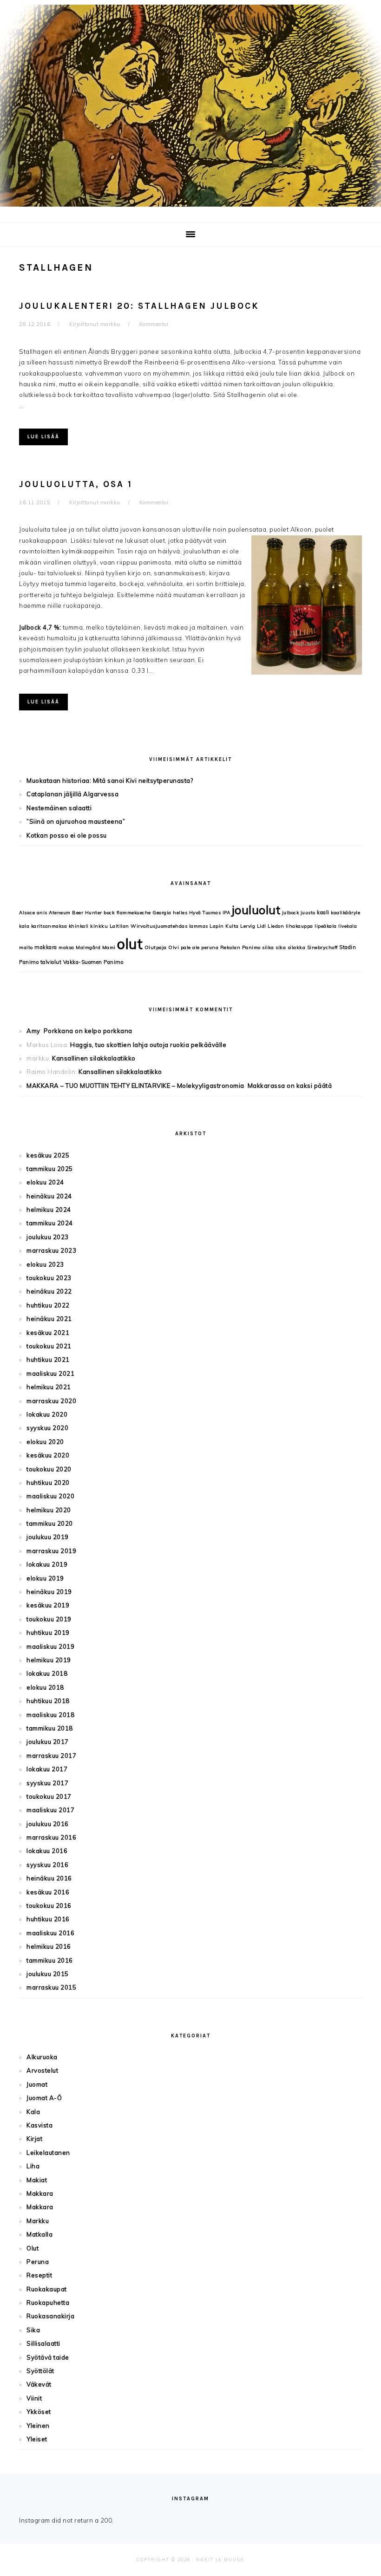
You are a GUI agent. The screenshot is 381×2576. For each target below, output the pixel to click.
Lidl (262, 926)
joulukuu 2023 (48, 1237)
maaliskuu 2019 (50, 1646)
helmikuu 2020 (49, 1510)
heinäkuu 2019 (49, 1592)
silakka (297, 947)
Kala (33, 2112)
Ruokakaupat (47, 2289)
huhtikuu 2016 (48, 1919)
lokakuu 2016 (47, 1851)
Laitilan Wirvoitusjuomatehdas (149, 926)
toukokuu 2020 (49, 1469)
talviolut (51, 962)
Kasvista (39, 2125)
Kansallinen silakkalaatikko (94, 1058)
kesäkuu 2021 (48, 1333)
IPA (227, 913)
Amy (33, 1031)
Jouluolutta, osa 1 (76, 484)
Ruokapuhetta (48, 2303)
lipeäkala (326, 926)
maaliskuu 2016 (50, 1933)
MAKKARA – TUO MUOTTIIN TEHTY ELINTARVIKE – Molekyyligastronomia (135, 1086)
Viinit (34, 2398)
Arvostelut (42, 2070)
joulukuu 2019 (48, 1537)
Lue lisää (43, 437)
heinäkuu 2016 (49, 1878)
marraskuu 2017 (51, 1756)
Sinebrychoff (322, 947)
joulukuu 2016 (48, 1824)
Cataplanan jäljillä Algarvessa (72, 794)
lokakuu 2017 (47, 1769)
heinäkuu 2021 (49, 1319)
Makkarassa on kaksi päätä (290, 1086)
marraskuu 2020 (51, 1401)
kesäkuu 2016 (48, 1892)
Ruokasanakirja (50, 2316)
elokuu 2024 (45, 1182)
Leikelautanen (48, 2153)
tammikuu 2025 (50, 1169)
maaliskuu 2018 (50, 1715)
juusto (308, 913)
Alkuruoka (42, 2057)
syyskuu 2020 (47, 1428)
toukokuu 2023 (49, 1278)
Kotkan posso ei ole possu (67, 835)
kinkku (99, 926)
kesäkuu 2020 (48, 1455)
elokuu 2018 (45, 1687)
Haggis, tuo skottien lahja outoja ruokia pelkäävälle (148, 1045)
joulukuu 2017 (48, 1742)
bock (109, 913)
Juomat (37, 2084)
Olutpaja (156, 947)
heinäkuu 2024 (49, 1196)
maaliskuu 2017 (50, 1810)
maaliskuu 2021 (50, 1373)
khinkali (79, 926)
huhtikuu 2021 (48, 1360)
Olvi (174, 947)
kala (24, 926)
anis (42, 913)
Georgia (162, 913)
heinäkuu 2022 (49, 1291)
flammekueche (134, 913)
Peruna (38, 2262)
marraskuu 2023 (51, 1250)
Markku (38, 2221)
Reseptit (39, 2275)
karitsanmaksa (49, 926)
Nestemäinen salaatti (59, 808)
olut (130, 944)
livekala (348, 926)
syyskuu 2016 (47, 1865)
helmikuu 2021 (49, 1387)
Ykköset (39, 2412)
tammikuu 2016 (50, 1960)
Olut (33, 2248)
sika (281, 947)
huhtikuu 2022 (48, 1305)
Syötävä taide (48, 2357)
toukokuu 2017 (49, 1796)
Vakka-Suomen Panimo (93, 962)
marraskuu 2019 (51, 1551)
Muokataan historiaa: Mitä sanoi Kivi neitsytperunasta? (110, 781)
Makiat (37, 2180)
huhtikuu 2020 (48, 1483)
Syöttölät (40, 2371)
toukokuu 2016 (49, 1906)
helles (180, 913)
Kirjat (34, 2139)
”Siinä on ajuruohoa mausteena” (76, 821)
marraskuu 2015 (51, 1987)
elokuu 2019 (45, 1578)
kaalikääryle (345, 913)
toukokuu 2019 (49, 1619)
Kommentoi (154, 324)
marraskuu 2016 (51, 1837)
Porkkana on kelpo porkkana (88, 1031)
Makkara (40, 2193)
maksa (66, 947)
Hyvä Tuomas (205, 913)
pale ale (190, 947)
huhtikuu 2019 (48, 1633)
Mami (109, 947)
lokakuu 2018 (47, 1673)
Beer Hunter (87, 913)
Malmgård (88, 947)
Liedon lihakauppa (290, 926)
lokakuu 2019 (47, 1564)
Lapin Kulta (224, 926)
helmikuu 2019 (49, 1660)
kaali (323, 912)
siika (268, 947)
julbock (291, 913)
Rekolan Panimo (240, 947)
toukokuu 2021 (49, 1346)
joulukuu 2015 (48, 1974)
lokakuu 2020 (47, 1414)
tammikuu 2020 (50, 1523)
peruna (210, 947)
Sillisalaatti (43, 2343)
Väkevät (39, 2384)
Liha (33, 2166)
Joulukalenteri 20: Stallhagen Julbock (139, 306)
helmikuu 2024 (49, 1210)
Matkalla (39, 2234)
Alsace (27, 913)
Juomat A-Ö (44, 2098)
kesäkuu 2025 (48, 1155)
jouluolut (256, 910)
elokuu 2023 (45, 1264)
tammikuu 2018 (50, 1728)
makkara (46, 947)
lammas (199, 926)
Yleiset (37, 2439)
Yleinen (38, 2426)
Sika (33, 2330)
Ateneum (60, 913)
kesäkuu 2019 (48, 1605)
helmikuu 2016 (49, 1946)
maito (26, 947)
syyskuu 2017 (47, 1783)
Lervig (248, 926)
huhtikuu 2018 (48, 1701)
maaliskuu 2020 (50, 1496)
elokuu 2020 (45, 1442)
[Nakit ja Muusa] (190, 209)
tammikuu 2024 (50, 1223)
